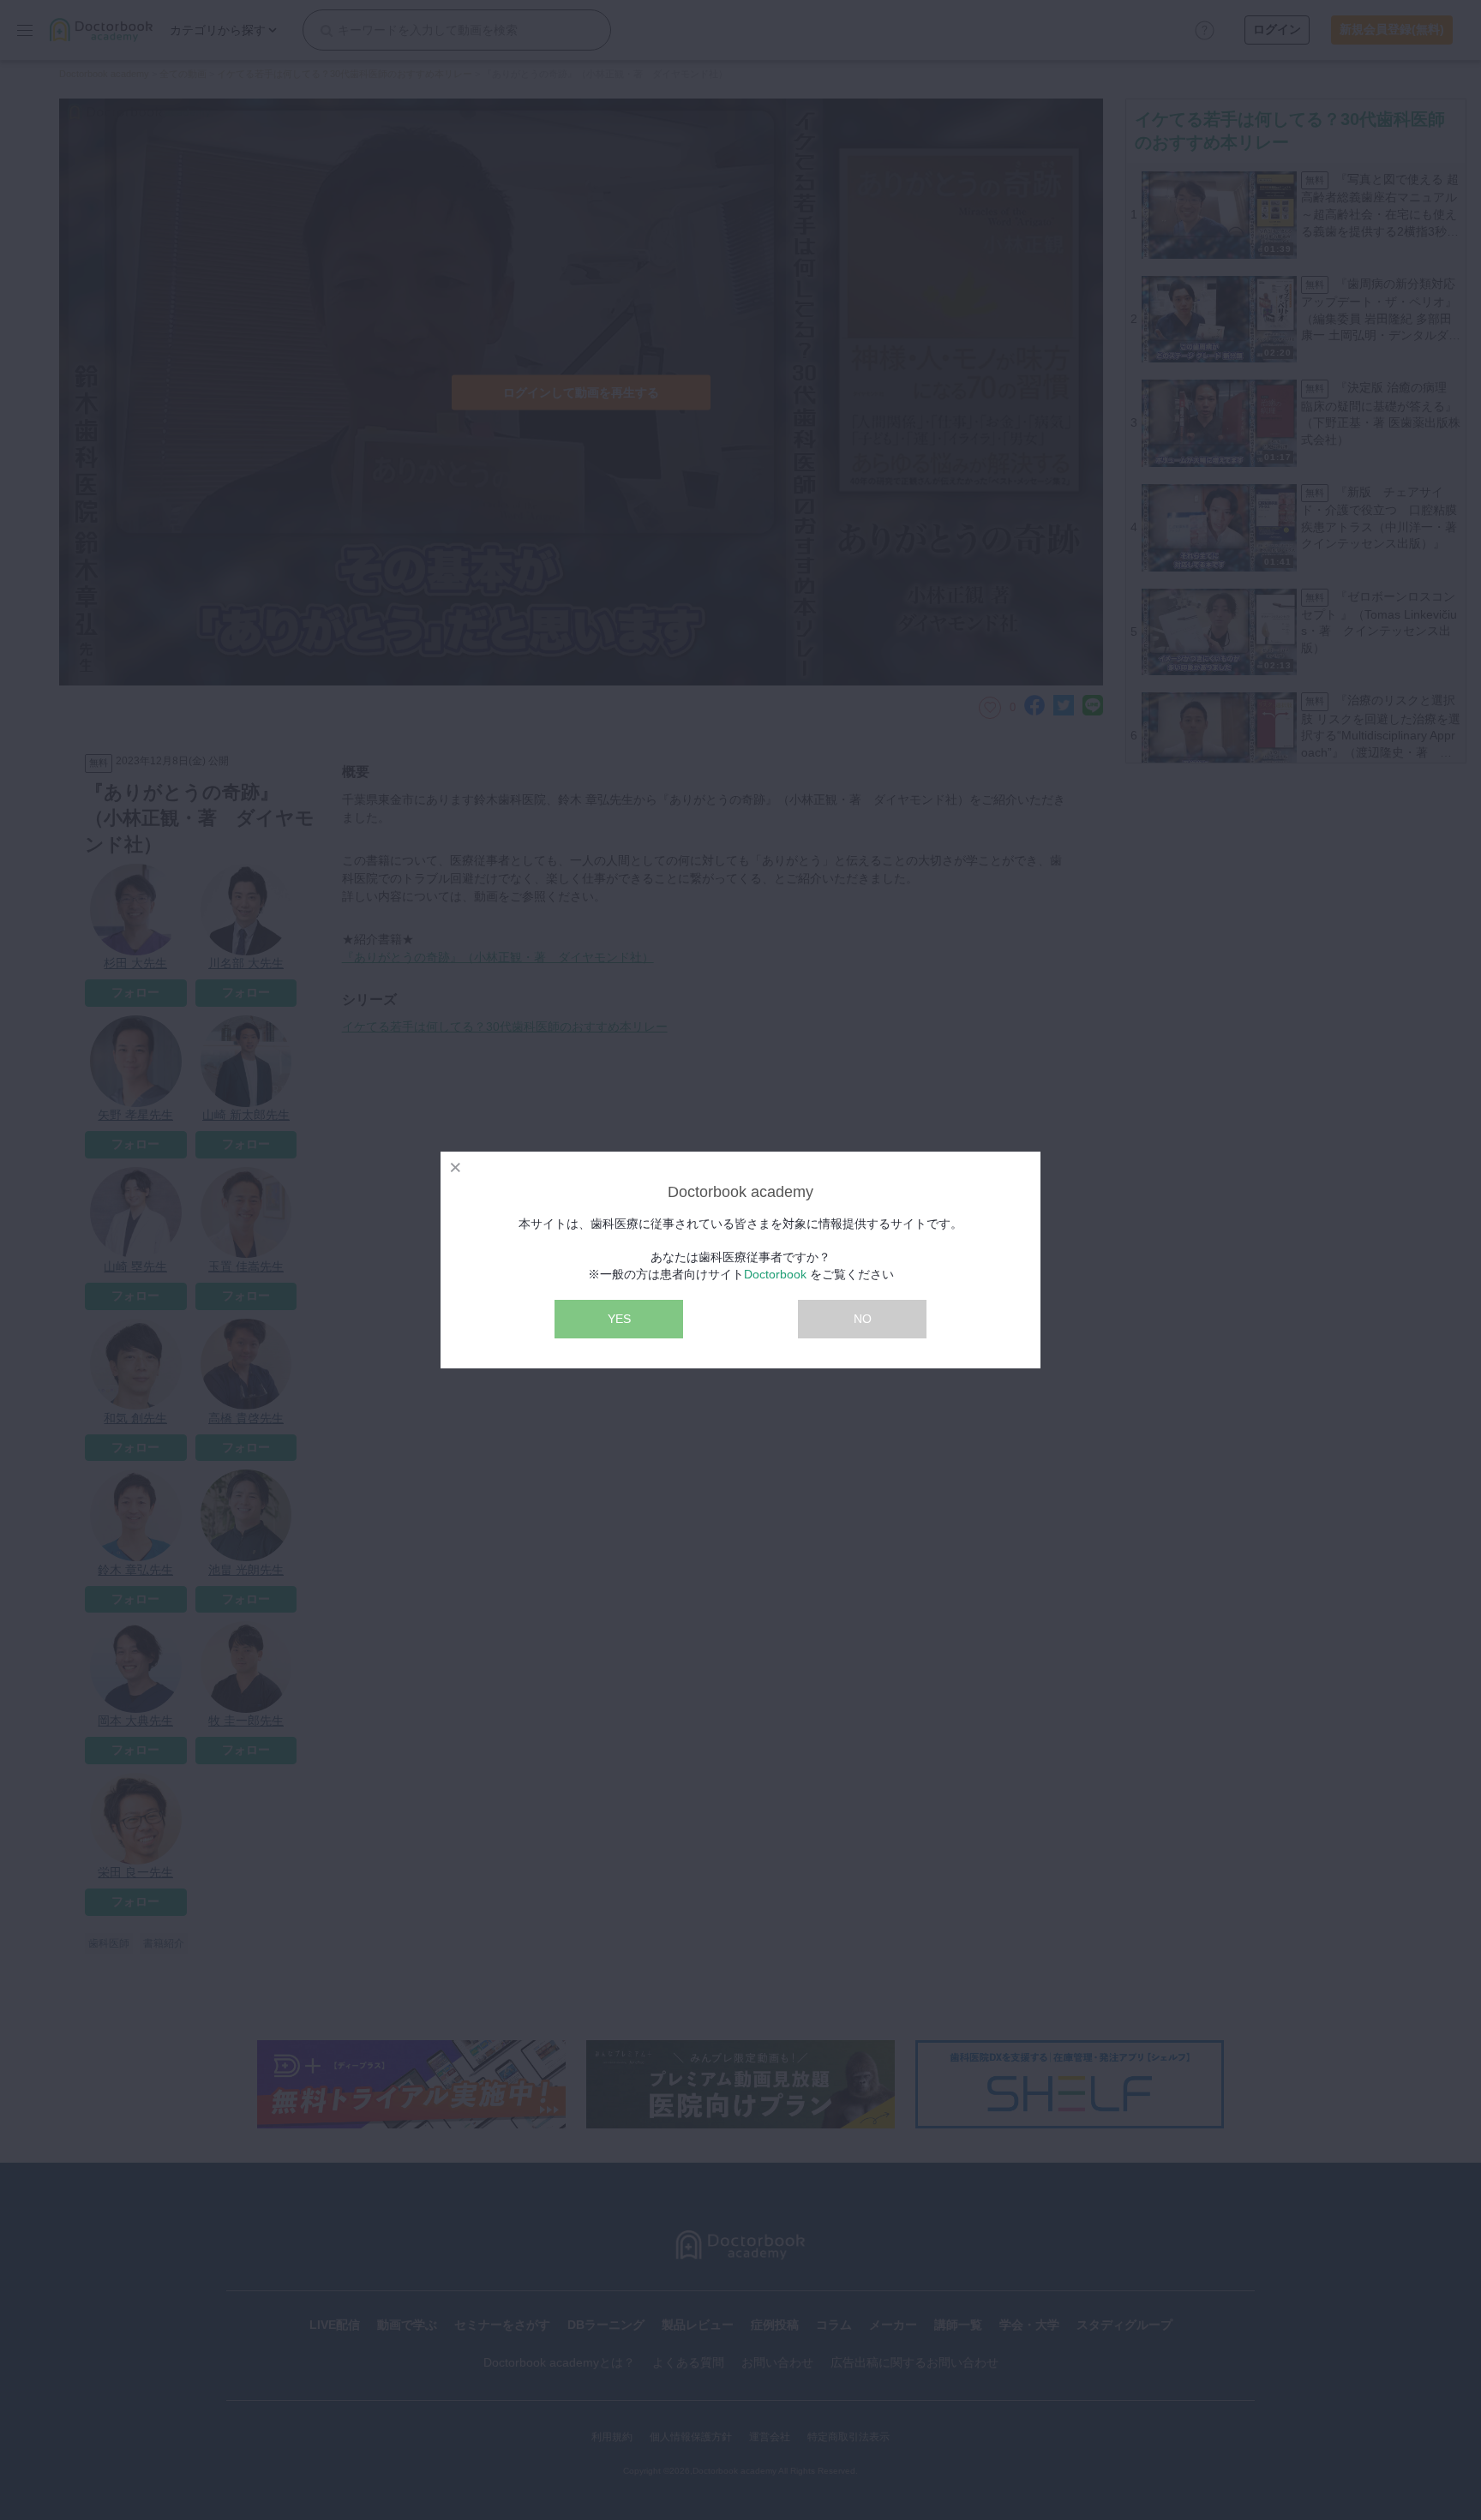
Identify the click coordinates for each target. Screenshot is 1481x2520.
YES (619, 1319)
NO (863, 1319)
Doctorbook (775, 1274)
